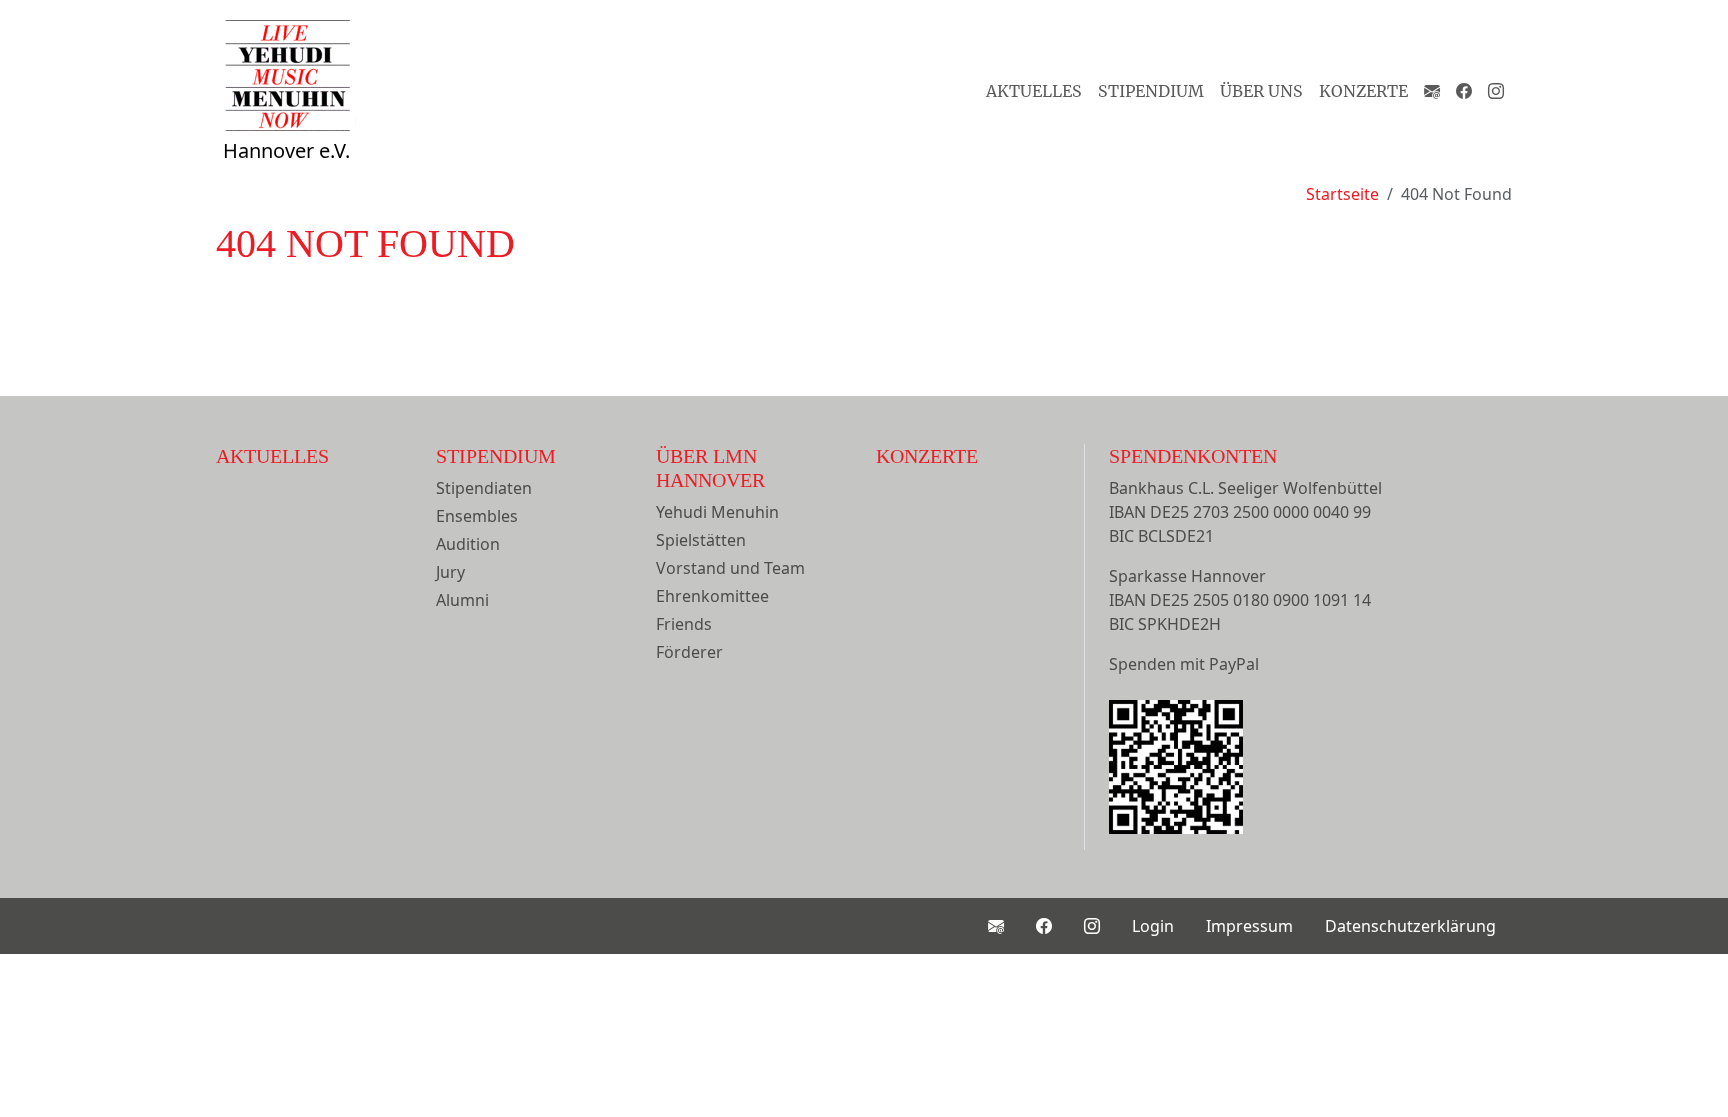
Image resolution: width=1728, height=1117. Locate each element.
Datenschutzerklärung (1410, 926)
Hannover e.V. (286, 150)
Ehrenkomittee (712, 596)
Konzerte (1363, 91)
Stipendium (1151, 91)
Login (1153, 926)
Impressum (1249, 926)
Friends (684, 624)
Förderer (689, 652)
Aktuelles (1034, 91)
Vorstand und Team (730, 568)
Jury (450, 572)
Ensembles (477, 516)
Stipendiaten (484, 488)
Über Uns (1261, 91)
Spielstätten (701, 540)
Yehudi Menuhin (717, 512)
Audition (468, 544)
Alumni (462, 600)
